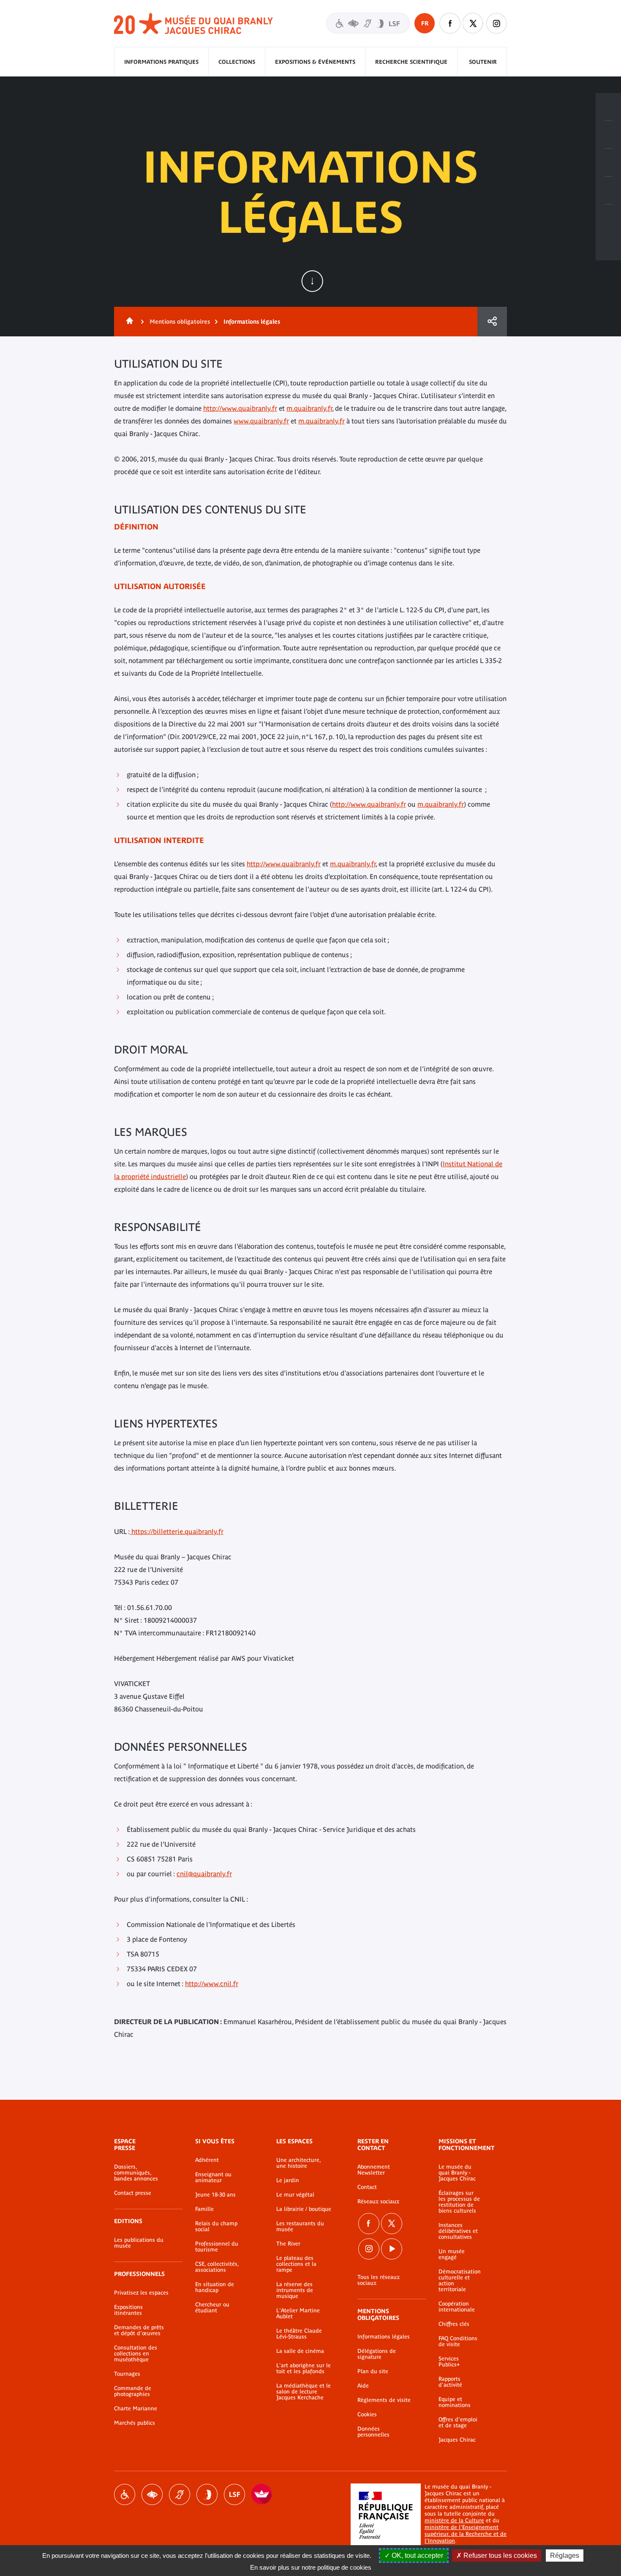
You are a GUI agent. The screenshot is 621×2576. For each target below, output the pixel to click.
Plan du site (373, 2371)
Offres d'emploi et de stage (458, 2423)
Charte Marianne (136, 2409)
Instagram (496, 23)
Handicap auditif (180, 2494)
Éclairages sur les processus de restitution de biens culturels (459, 2202)
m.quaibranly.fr (309, 408)
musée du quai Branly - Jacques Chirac (194, 24)
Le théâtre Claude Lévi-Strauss (299, 2334)
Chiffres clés (454, 2324)
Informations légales (384, 2337)
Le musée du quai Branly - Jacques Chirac (457, 2173)
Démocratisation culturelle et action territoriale (460, 2281)
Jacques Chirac (457, 2440)
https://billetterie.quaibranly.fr (177, 1531)
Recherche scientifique (411, 62)
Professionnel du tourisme (217, 2247)
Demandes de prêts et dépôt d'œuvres (139, 2330)
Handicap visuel (152, 2494)
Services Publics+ (449, 2362)
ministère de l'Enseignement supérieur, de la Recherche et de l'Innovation (466, 2534)
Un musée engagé (452, 2254)
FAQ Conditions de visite (458, 2341)
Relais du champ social (216, 2227)
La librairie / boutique (304, 2209)
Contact (367, 2187)
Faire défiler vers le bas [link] (312, 281)
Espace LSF (234, 2494)
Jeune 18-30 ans (215, 2195)
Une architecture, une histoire (298, 2163)
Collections (237, 62)
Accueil (128, 322)
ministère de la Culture (454, 2520)
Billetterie (608, 107)
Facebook (369, 2224)
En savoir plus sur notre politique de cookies (311, 2567)
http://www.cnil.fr (212, 1984)
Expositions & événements (315, 62)
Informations (608, 135)
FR (425, 23)
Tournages (127, 2374)
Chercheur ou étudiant (212, 2308)
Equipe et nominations (455, 2402)
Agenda (608, 163)
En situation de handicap (215, 2287)
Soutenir (483, 62)
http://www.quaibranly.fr (240, 408)
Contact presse (133, 2193)
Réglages (565, 2556)
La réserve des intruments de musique (295, 2290)
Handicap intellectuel (207, 2494)
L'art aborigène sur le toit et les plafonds (304, 2369)
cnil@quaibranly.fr (204, 1874)
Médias (608, 191)
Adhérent (207, 2160)
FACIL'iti (262, 2494)
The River (288, 2244)
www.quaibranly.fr (261, 421)
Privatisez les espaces (141, 2293)
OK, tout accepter (417, 2556)
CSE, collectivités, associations (217, 2267)
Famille (204, 2209)
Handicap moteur (125, 2494)
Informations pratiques (161, 62)
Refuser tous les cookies (499, 2556)
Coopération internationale (457, 2307)
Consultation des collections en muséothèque (136, 2354)
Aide (363, 2386)
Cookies (367, 2415)
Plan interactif (608, 218)
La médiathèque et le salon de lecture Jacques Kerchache (304, 2392)
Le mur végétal (295, 2195)
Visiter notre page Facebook (450, 23)
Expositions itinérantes (128, 2310)
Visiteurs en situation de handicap (368, 23)
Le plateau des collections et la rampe (296, 2264)
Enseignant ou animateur (213, 2178)
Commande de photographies (133, 2391)
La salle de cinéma (300, 2351)
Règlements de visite (384, 2400)
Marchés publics (135, 2423)
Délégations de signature (377, 2354)
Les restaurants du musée (300, 2227)
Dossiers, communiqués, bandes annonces (136, 2173)
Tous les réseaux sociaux (379, 2280)
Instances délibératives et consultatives (458, 2231)
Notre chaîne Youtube (392, 2249)
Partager (492, 322)
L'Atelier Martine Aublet (298, 2314)
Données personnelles (373, 2432)
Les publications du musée (139, 2243)
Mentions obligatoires (180, 322)
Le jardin (288, 2180)
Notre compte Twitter (473, 23)
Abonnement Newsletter (374, 2170)
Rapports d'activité (450, 2382)
